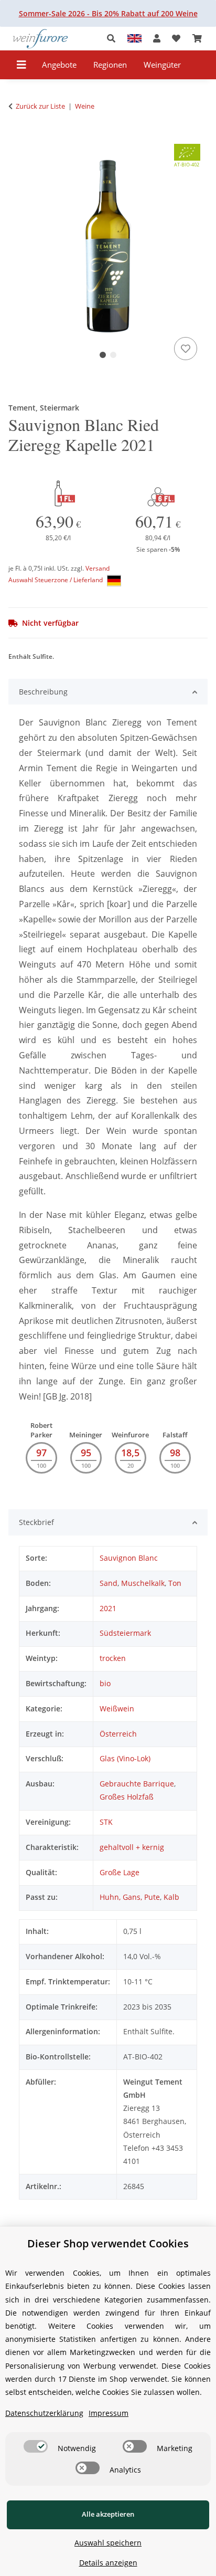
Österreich (118, 1734)
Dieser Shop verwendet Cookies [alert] (108, 2243)
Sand (109, 1583)
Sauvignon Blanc (129, 1558)
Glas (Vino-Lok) (125, 1758)
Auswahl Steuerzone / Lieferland (56, 580)
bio (105, 1683)
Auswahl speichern (108, 2543)
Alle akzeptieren (108, 2514)
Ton (175, 1583)
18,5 (130, 1453)
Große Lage (120, 1872)
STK (106, 1822)
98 (175, 1453)
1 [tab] (103, 355)
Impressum (109, 2413)
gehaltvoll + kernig (132, 1847)
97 (41, 1453)
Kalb (171, 1897)
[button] (114, 39)
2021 (108, 1608)
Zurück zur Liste (40, 106)
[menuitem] (60, 65)
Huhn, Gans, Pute (130, 1897)
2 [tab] (113, 355)
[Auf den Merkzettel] (186, 349)
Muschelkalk (143, 1583)
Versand (98, 568)
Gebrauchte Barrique (137, 1784)
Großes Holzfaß (127, 1797)
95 (86, 1453)
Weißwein (117, 1708)
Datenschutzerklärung (44, 2413)
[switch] (36, 2446)
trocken (113, 1658)
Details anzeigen (108, 2563)
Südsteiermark (125, 1633)
